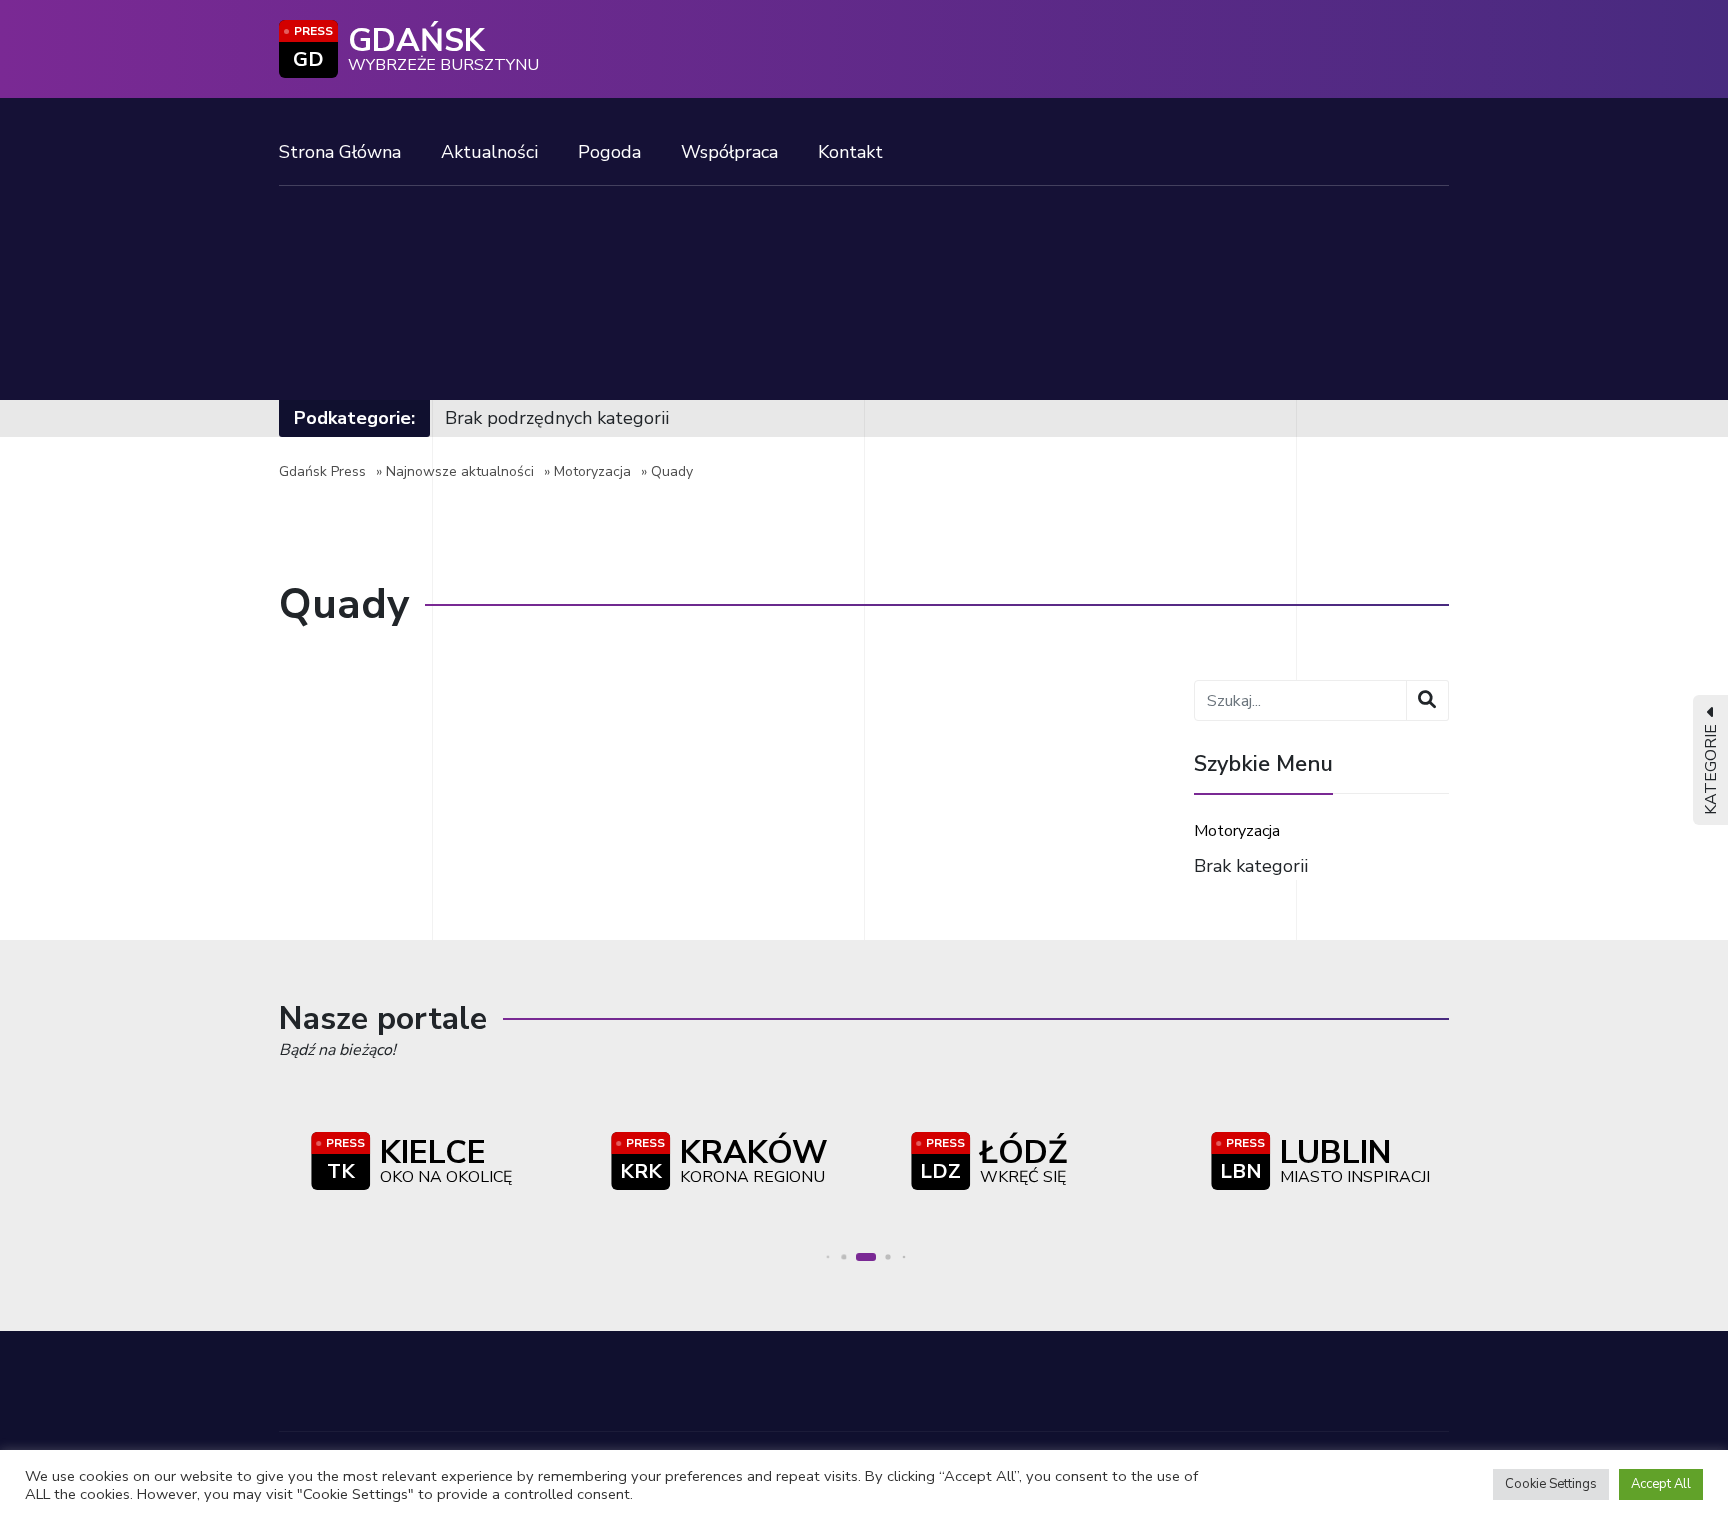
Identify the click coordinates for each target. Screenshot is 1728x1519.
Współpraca (729, 152)
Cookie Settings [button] (1551, 1484)
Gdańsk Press (322, 471)
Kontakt (850, 152)
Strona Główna (340, 152)
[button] (827, 1257)
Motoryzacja (592, 471)
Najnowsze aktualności (460, 471)
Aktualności (489, 152)
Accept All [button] (1661, 1484)
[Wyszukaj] (1427, 700)
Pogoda (609, 152)
